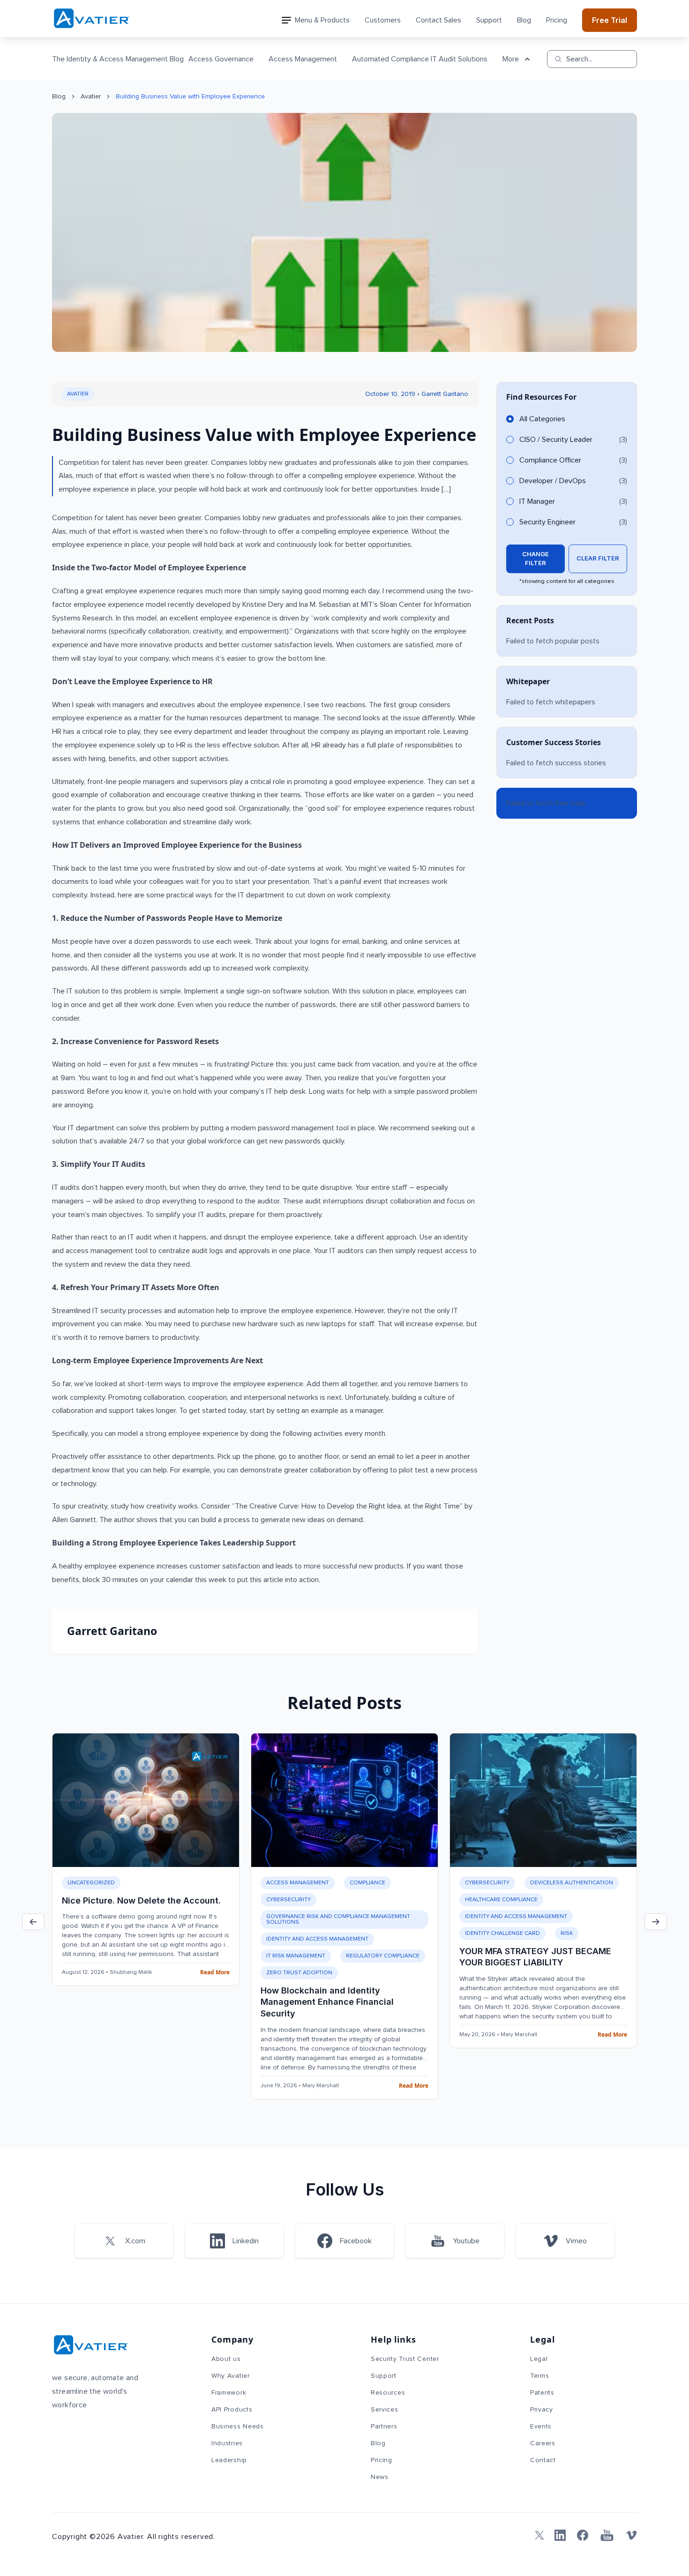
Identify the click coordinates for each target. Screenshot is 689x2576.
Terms (540, 2376)
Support (489, 20)
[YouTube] (607, 2535)
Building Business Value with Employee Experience (190, 97)
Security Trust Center (405, 2359)
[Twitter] (538, 2535)
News (380, 2477)
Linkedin (246, 2241)
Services (385, 2410)
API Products (232, 2410)
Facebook (356, 2241)
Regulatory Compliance (383, 1956)
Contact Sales (438, 20)
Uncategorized (91, 1883)
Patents (542, 2393)
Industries (227, 2443)
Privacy (542, 2410)
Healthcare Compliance (501, 1900)
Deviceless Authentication (572, 1883)
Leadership (229, 2460)
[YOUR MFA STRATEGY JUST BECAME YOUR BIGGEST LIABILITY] (543, 1800)
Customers (383, 20)
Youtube (466, 2241)
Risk (567, 1934)
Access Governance (221, 59)
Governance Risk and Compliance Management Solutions (338, 1919)
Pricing (557, 20)
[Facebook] (583, 2535)
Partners (384, 2427)
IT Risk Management (296, 1956)
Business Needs (238, 2427)
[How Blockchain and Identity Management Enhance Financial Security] (344, 1800)
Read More (215, 1972)
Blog (524, 20)
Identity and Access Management (317, 1939)
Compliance (367, 1883)
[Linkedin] (560, 2535)
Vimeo (576, 2241)
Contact (543, 2460)
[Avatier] (92, 19)
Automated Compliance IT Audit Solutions (420, 59)
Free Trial (610, 20)
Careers (543, 2443)
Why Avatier (231, 2376)
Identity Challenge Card (502, 1934)
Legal (539, 2359)
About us (226, 2359)
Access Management (303, 59)
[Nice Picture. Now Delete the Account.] (146, 1800)
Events (541, 2427)
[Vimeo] (631, 2535)
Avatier (91, 97)
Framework (229, 2393)
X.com (135, 2241)
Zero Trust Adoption (299, 1973)
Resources (388, 2393)
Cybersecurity (288, 1900)
